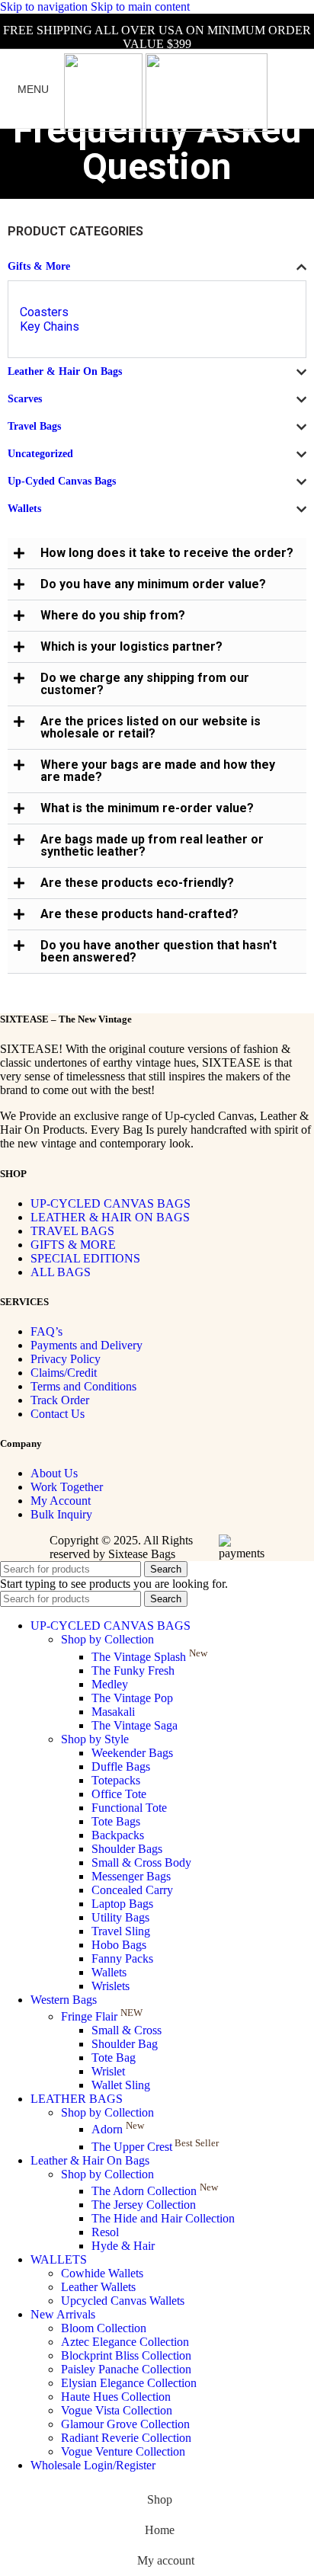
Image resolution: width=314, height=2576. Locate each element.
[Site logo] (105, 128)
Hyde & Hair (123, 2246)
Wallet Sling (121, 2085)
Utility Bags (120, 1917)
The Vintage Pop (132, 1698)
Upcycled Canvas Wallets (123, 2301)
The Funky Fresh (133, 1670)
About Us (54, 1473)
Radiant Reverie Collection (126, 2438)
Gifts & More (39, 266)
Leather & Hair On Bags (65, 371)
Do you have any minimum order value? (153, 584)
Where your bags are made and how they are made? (158, 771)
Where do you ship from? (113, 615)
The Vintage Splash (149, 1657)
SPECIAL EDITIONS (85, 1258)
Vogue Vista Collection (117, 2410)
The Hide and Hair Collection (163, 2218)
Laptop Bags (122, 1904)
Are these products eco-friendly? (137, 883)
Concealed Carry (132, 1890)
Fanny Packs (122, 1958)
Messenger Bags (131, 1876)
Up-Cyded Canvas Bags (62, 481)
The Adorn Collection (155, 2191)
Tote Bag (114, 2058)
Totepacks (116, 1780)
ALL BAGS (61, 1272)
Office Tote (119, 1794)
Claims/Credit (64, 1373)
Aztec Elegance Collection (125, 2342)
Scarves (25, 399)
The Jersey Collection (144, 2205)
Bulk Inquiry (61, 1514)
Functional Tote (129, 1808)
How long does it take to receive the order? (167, 553)
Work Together (67, 1487)
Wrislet (108, 2071)
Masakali (113, 1712)
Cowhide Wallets (102, 2273)
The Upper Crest (155, 2147)
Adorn (118, 2129)
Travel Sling (121, 1931)
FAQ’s (46, 1331)
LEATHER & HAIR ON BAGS (110, 1217)
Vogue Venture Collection (123, 2451)
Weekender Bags (132, 1753)
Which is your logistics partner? (131, 646)
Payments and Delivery (87, 1345)
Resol (105, 2232)
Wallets (24, 509)
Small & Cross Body (141, 1862)
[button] (157, 554)
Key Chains (50, 326)
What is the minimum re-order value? (147, 808)
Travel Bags (34, 426)
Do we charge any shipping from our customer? (145, 684)
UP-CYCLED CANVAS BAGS (111, 1203)
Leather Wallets (98, 2287)
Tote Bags (116, 1821)
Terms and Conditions (83, 1386)
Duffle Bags (121, 1766)
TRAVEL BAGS (72, 1231)
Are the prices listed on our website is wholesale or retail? (151, 727)
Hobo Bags (119, 1945)
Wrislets (111, 1986)
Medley (110, 1684)
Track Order (60, 1400)
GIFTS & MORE (73, 1245)
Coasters (44, 312)
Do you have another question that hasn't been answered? (159, 951)
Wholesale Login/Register (93, 2465)
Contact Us (58, 1414)
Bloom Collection (104, 2328)
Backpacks (118, 1835)
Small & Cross (127, 2030)
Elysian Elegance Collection (129, 2383)
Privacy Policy (66, 1359)
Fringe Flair (102, 2016)
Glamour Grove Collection (125, 2424)
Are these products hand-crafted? (139, 914)
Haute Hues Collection (116, 2397)
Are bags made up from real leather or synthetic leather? (152, 845)
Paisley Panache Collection (126, 2369)
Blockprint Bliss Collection (126, 2355)
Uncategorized (40, 454)
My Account (61, 1501)
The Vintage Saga (135, 1725)
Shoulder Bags (127, 1849)
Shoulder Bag (125, 2044)
